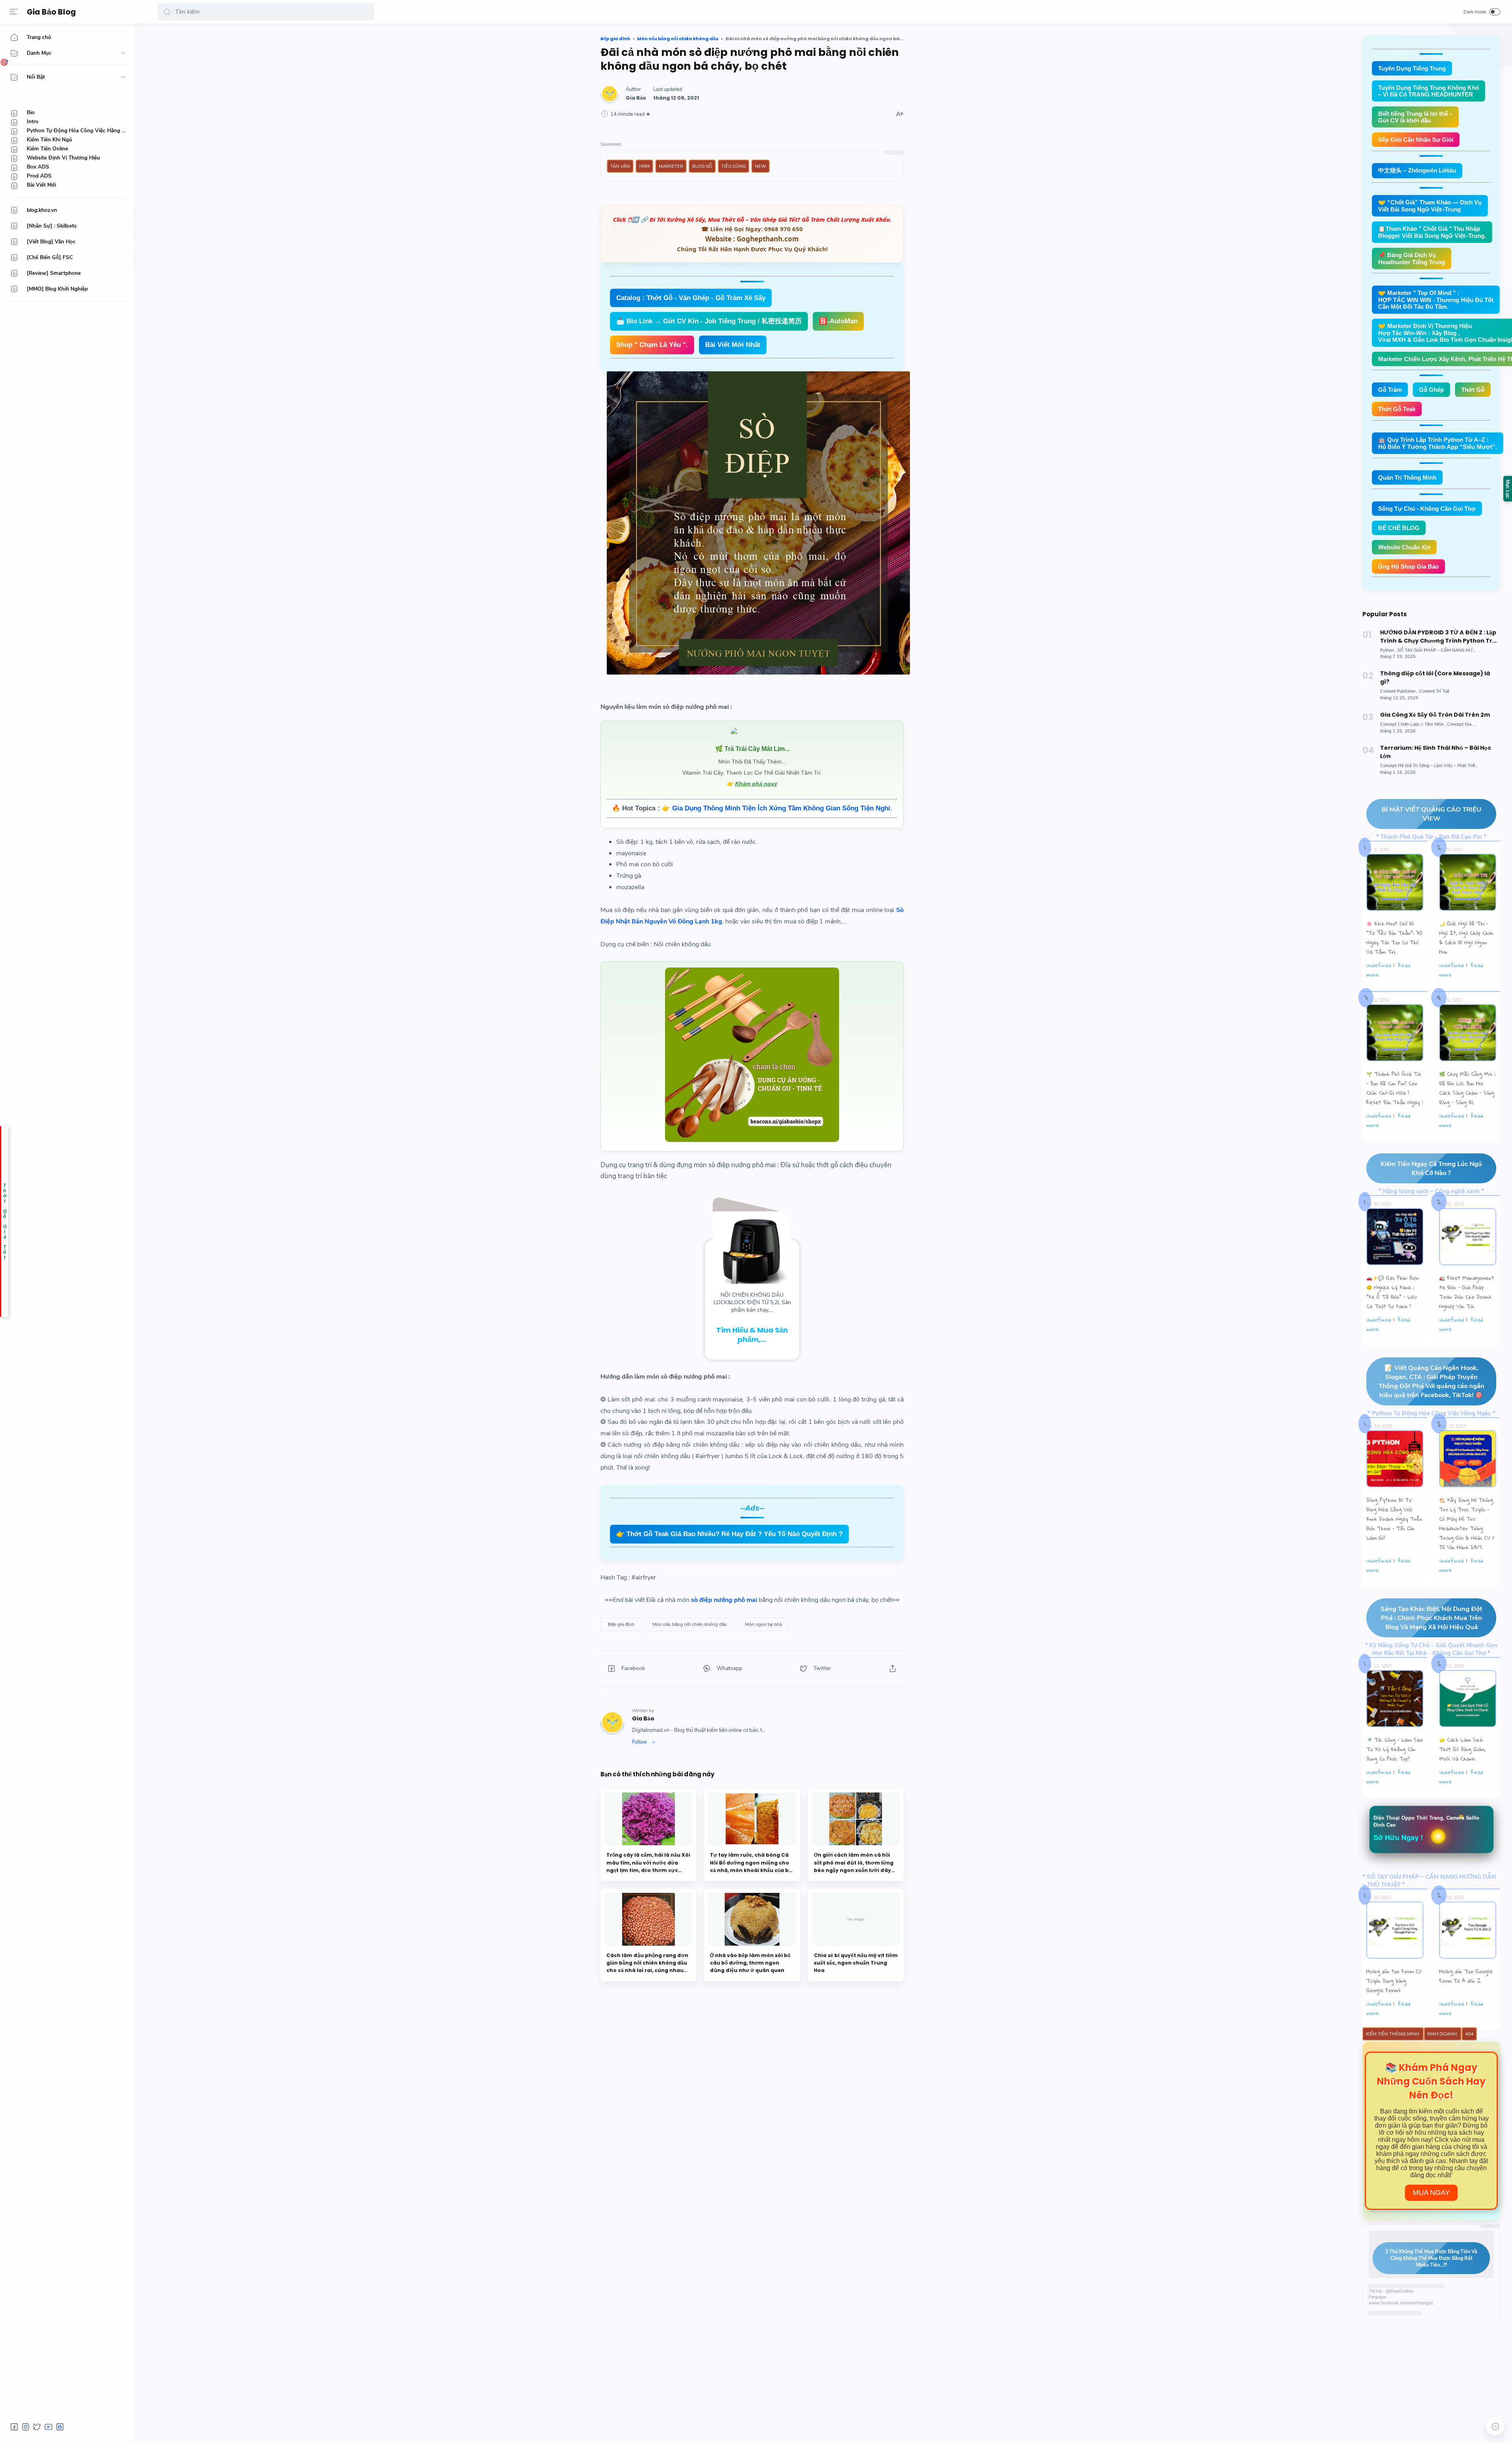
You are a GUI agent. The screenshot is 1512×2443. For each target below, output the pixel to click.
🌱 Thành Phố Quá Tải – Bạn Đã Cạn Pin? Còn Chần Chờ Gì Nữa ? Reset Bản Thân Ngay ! (1395, 1088)
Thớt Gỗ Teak (1397, 409)
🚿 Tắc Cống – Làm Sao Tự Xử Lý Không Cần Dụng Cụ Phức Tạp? (1395, 1749)
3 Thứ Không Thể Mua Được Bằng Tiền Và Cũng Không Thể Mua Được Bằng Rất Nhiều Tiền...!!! (1431, 2258)
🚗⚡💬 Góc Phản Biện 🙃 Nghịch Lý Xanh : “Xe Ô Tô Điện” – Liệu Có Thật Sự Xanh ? (1392, 1292)
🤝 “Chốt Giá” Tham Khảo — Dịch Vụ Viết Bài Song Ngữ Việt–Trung (1430, 206)
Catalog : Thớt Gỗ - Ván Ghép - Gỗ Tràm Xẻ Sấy (691, 298)
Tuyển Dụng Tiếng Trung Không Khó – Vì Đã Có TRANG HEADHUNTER (1429, 91)
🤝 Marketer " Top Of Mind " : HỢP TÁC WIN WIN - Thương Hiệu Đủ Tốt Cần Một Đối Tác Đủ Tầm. (1436, 300)
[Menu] (14, 12)
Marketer (671, 166)
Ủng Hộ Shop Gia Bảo (1408, 566)
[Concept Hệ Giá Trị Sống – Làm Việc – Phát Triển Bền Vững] (1440, 766)
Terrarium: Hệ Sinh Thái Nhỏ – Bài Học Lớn (1436, 752)
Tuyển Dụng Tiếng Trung (1412, 68)
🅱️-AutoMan (838, 321)
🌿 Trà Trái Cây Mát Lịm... (752, 749)
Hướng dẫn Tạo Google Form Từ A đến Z (1466, 1976)
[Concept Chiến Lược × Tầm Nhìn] (1413, 724)
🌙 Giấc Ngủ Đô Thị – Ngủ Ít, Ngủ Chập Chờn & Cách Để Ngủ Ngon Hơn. (1466, 938)
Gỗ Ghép (1431, 390)
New (761, 166)
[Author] (636, 98)
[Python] (1388, 650)
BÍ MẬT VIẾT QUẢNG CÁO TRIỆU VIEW (1431, 814)
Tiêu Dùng (734, 166)
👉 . (777, 808)
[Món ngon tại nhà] (763, 1624)
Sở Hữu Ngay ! (1398, 1837)
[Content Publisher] (1399, 691)
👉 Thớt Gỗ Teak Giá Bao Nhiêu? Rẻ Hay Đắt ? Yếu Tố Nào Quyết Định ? (729, 1534)
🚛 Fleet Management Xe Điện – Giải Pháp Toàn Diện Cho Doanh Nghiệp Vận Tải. (1467, 1292)
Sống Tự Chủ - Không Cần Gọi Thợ (1427, 509)
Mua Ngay (1431, 2193)
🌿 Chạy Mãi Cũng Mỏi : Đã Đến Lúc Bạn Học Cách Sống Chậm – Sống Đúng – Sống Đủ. (1467, 1088)
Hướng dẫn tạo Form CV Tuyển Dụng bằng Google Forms (1394, 1981)
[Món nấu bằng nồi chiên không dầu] (690, 1624)
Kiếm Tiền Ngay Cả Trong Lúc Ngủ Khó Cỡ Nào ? (1431, 1168)
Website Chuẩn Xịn (1404, 547)
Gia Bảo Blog (51, 12)
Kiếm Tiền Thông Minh (1393, 2034)
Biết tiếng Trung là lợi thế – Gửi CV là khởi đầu (1415, 117)
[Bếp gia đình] (621, 1624)
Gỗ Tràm (1390, 390)
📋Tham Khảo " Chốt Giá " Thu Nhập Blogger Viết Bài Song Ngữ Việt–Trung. (1432, 232)
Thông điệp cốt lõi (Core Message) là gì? (1435, 677)
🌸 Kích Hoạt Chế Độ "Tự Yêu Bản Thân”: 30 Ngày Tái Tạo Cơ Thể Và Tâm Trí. (1394, 938)
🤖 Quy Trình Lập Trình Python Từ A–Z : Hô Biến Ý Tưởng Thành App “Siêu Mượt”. (1438, 443)
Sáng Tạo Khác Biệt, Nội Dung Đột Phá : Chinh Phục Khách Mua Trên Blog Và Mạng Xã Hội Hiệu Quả (1431, 1618)
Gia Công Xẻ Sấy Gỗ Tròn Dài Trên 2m (1435, 715)
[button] (167, 12)
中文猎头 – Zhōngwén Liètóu (1417, 170)
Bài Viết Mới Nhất (733, 345)
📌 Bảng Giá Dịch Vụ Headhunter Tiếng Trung (1412, 259)
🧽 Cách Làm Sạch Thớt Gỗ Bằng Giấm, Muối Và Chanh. (1462, 1749)
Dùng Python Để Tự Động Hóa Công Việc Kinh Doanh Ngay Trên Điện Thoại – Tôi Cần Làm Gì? (1394, 1519)
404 (1469, 2034)
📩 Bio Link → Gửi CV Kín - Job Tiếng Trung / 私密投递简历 (709, 321)
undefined (1379, 965)
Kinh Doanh (1443, 2034)
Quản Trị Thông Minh (1407, 477)
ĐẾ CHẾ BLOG (1399, 528)
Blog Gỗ (702, 166)
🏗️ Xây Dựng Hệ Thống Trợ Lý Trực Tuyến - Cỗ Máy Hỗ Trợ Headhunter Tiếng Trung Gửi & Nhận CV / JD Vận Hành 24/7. (1467, 1524)
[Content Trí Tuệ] (1434, 691)
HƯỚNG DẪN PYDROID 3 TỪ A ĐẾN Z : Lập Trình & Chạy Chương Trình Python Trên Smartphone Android (1440, 637)
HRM (644, 166)
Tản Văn (620, 166)
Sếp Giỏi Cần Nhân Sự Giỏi (1416, 140)
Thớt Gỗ (1473, 390)
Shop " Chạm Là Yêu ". (652, 345)
